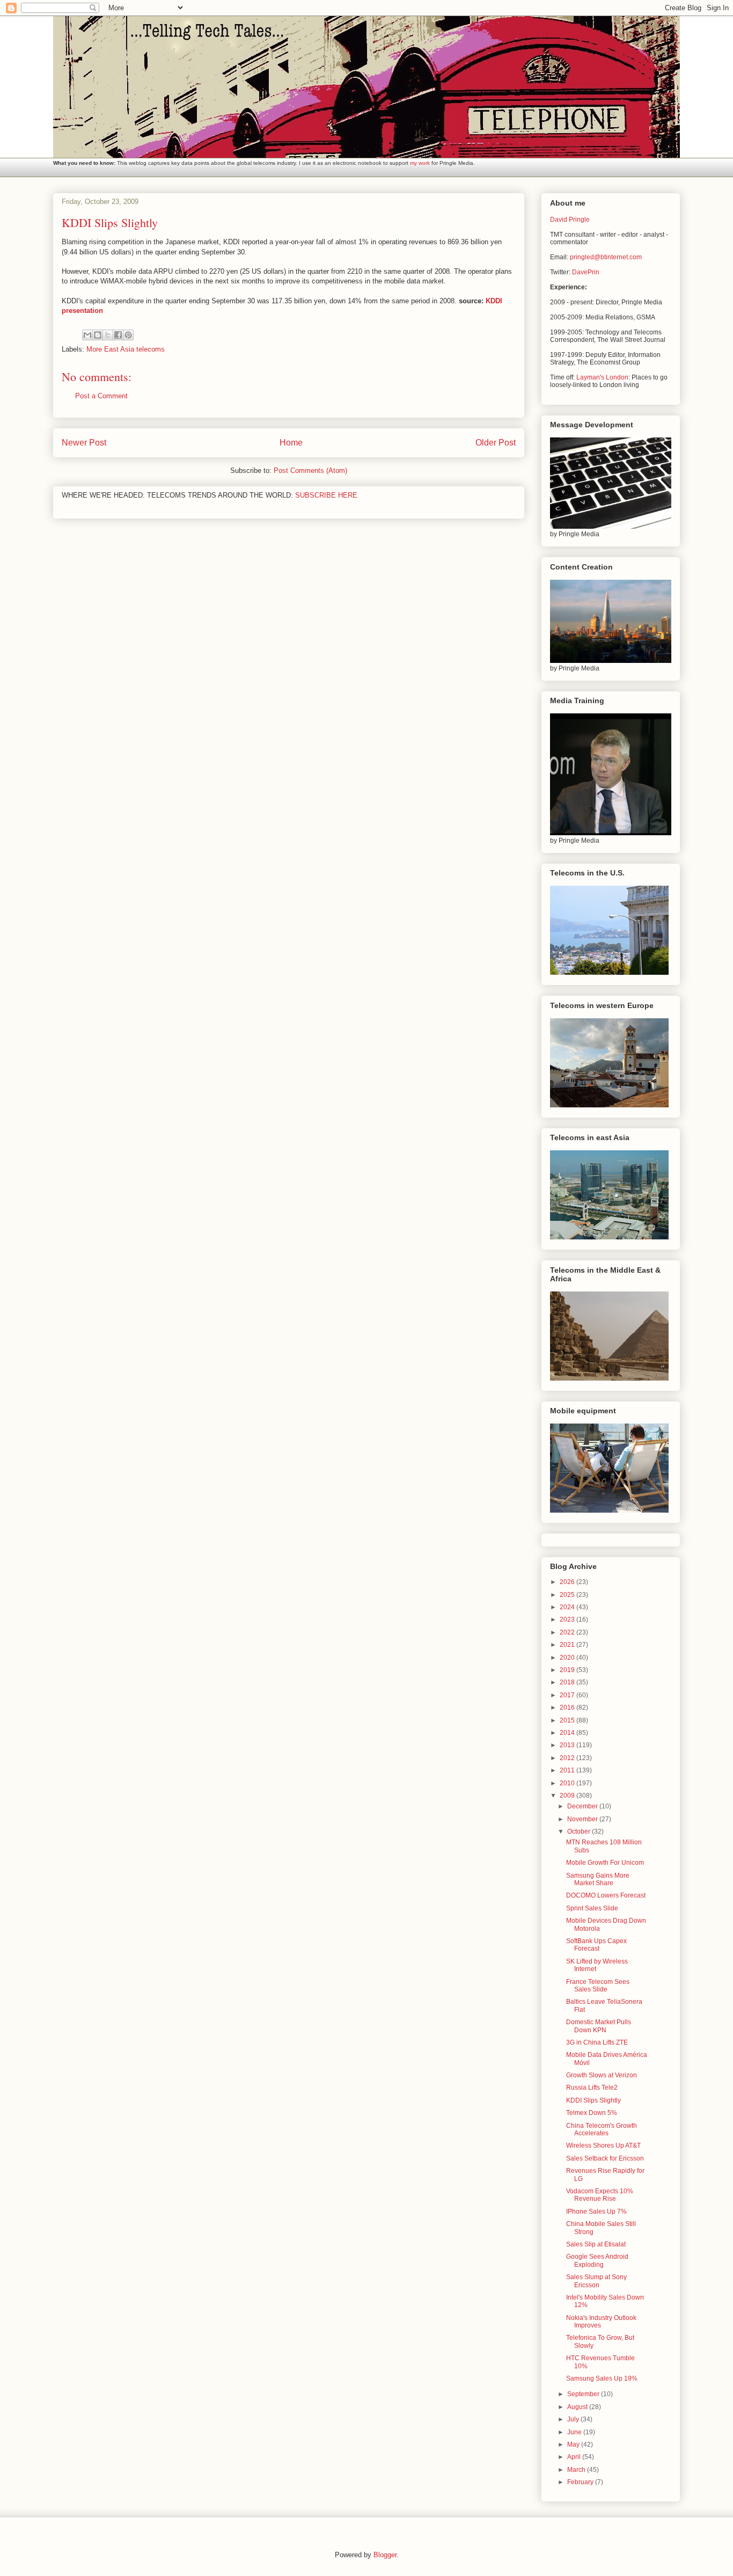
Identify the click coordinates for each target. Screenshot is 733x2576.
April (575, 2457)
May (574, 2444)
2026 (568, 1582)
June (575, 2432)
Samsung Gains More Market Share (598, 1879)
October (580, 1831)
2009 (568, 1796)
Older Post (496, 443)
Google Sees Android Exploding (597, 2260)
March (577, 2470)
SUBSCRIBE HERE (326, 495)
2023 (568, 1619)
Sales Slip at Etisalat (596, 2244)
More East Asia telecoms (126, 349)
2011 (568, 1770)
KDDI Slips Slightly (593, 2100)
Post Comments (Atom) (310, 470)
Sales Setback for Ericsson (605, 2158)
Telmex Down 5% (592, 2113)
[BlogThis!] (98, 335)
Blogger (385, 2555)
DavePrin (586, 272)
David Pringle (570, 220)
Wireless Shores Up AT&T (603, 2146)
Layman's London (602, 377)
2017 (568, 1695)
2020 (568, 1658)
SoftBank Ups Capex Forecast (596, 1945)
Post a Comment (101, 396)
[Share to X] (108, 335)
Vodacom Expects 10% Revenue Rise (600, 2195)
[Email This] (87, 335)
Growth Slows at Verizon (602, 2075)
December (583, 1806)
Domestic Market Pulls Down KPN (599, 2026)
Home (291, 443)
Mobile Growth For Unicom (605, 1863)
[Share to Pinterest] (128, 335)
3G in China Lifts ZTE (597, 2042)
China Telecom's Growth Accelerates (602, 2129)
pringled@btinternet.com (606, 257)
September (584, 2394)
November (583, 1819)
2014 (568, 1733)
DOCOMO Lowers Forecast (606, 1895)
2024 (568, 1607)
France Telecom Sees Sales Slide (598, 1986)
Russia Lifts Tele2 (592, 2088)
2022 (568, 1632)
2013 (568, 1745)
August (578, 2407)
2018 (568, 1682)
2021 (568, 1645)
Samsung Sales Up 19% (602, 2378)
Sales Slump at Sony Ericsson (596, 2281)
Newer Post (84, 443)
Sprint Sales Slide (592, 1908)
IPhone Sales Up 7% (596, 2212)
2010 (568, 1783)
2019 (568, 1670)
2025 (568, 1595)
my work (420, 163)
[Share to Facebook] (118, 335)
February (581, 2482)
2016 (568, 1707)
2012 (568, 1758)
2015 (568, 1720)
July (574, 2419)
